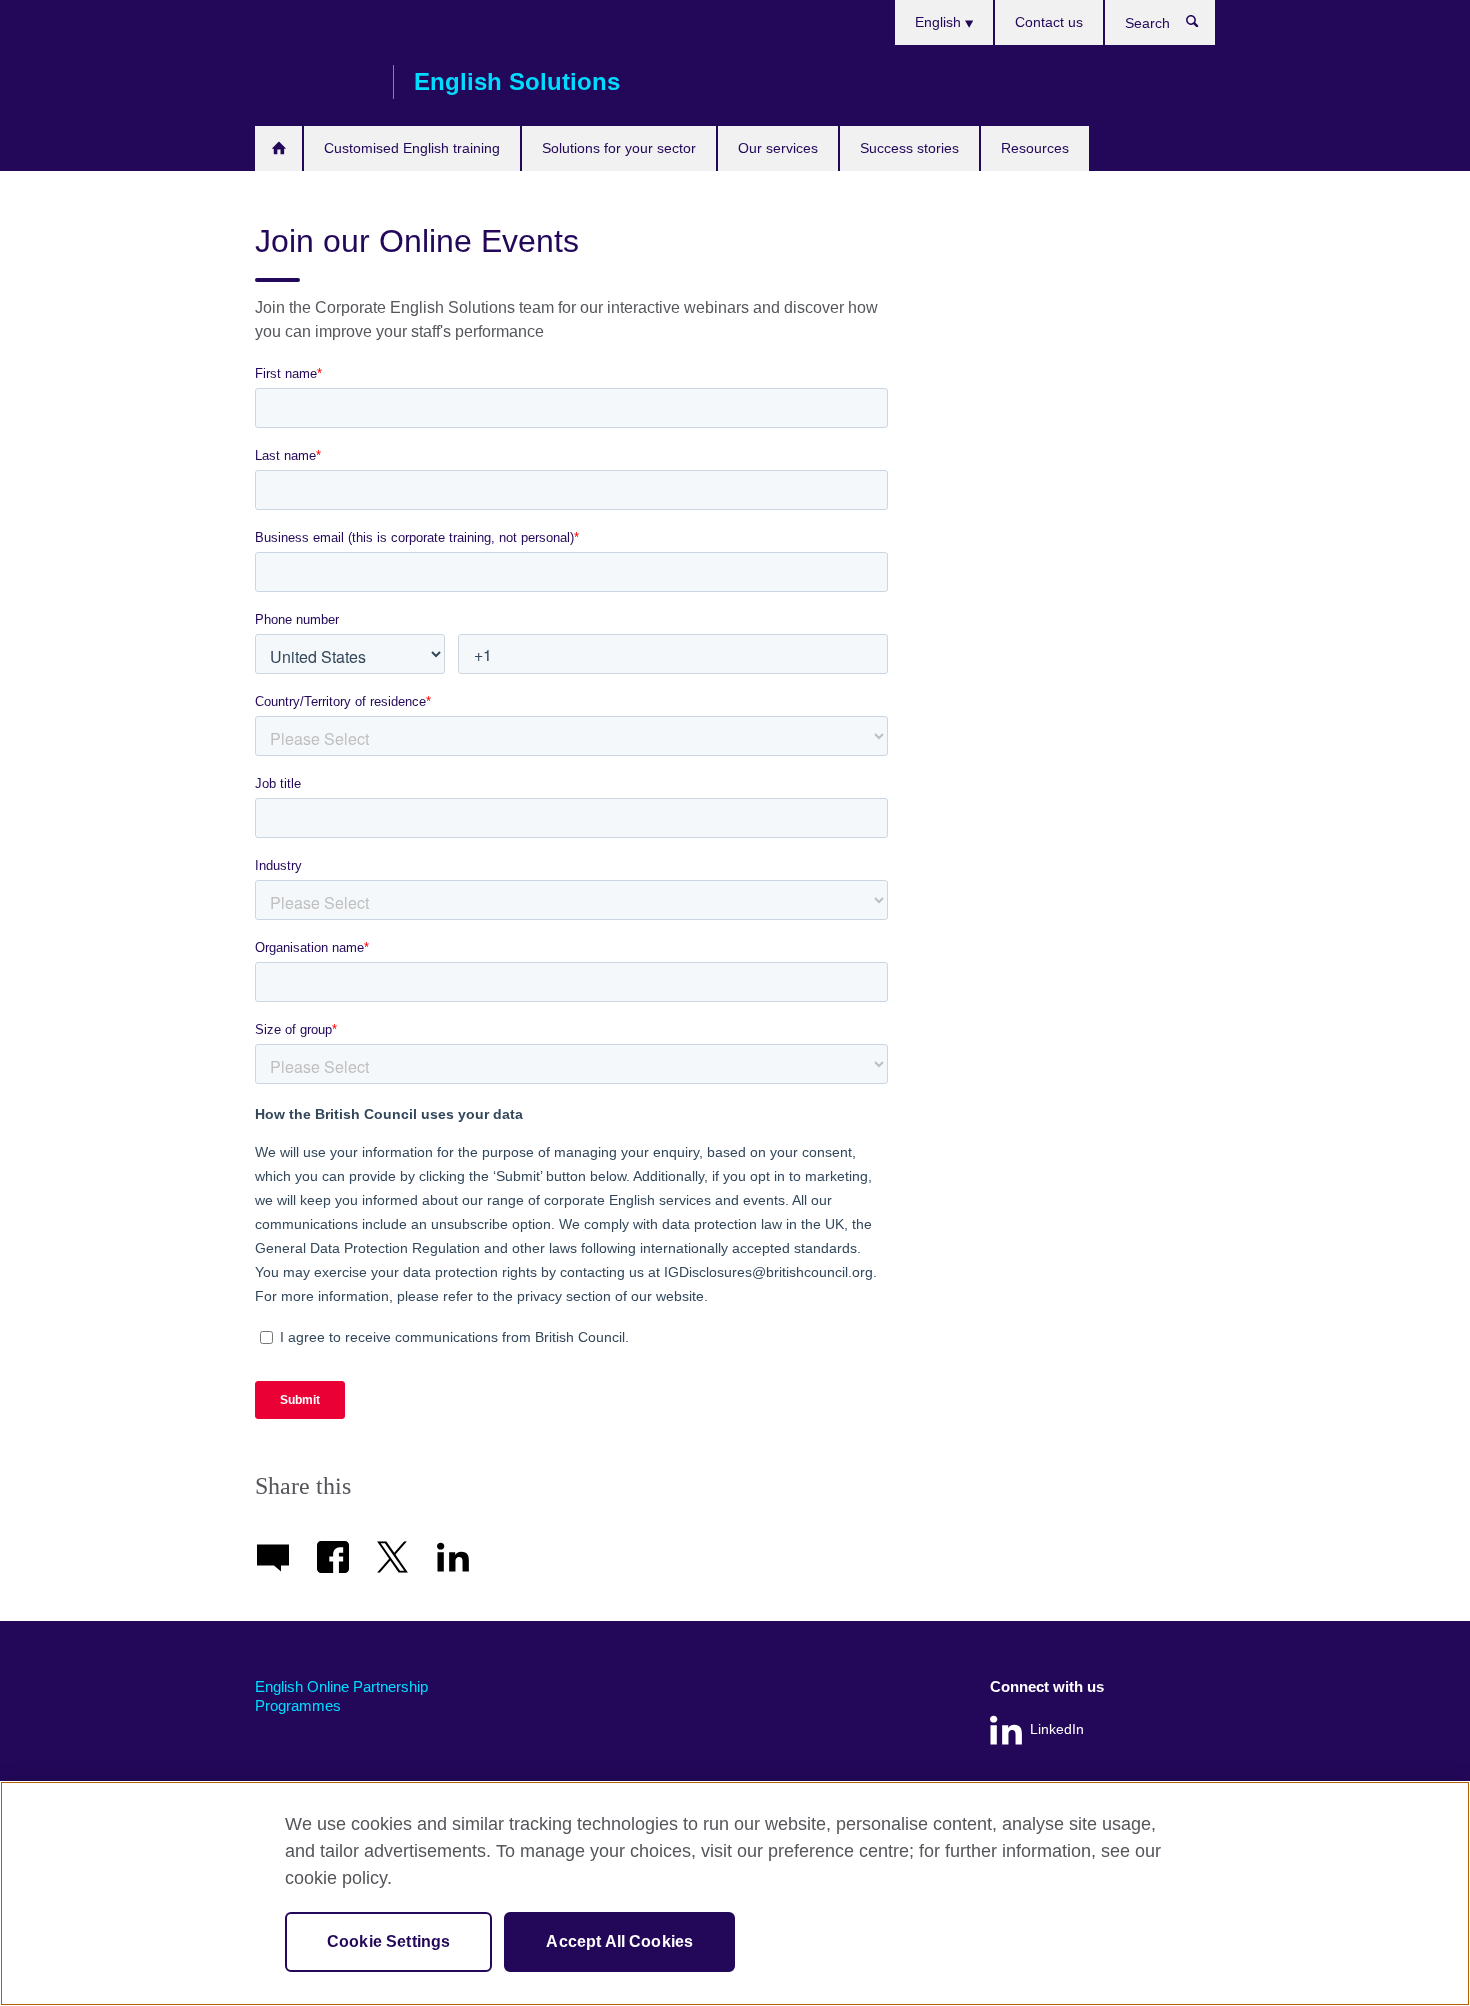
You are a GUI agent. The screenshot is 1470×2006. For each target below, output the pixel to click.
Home (278, 148)
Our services (778, 148)
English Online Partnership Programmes (341, 1696)
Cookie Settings (388, 1941)
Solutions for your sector (619, 148)
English (940, 22)
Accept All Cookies (619, 1941)
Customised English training (412, 148)
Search (1202, 26)
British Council (314, 82)
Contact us (1049, 22)
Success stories (909, 148)
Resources (1035, 148)
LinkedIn (1057, 1729)
